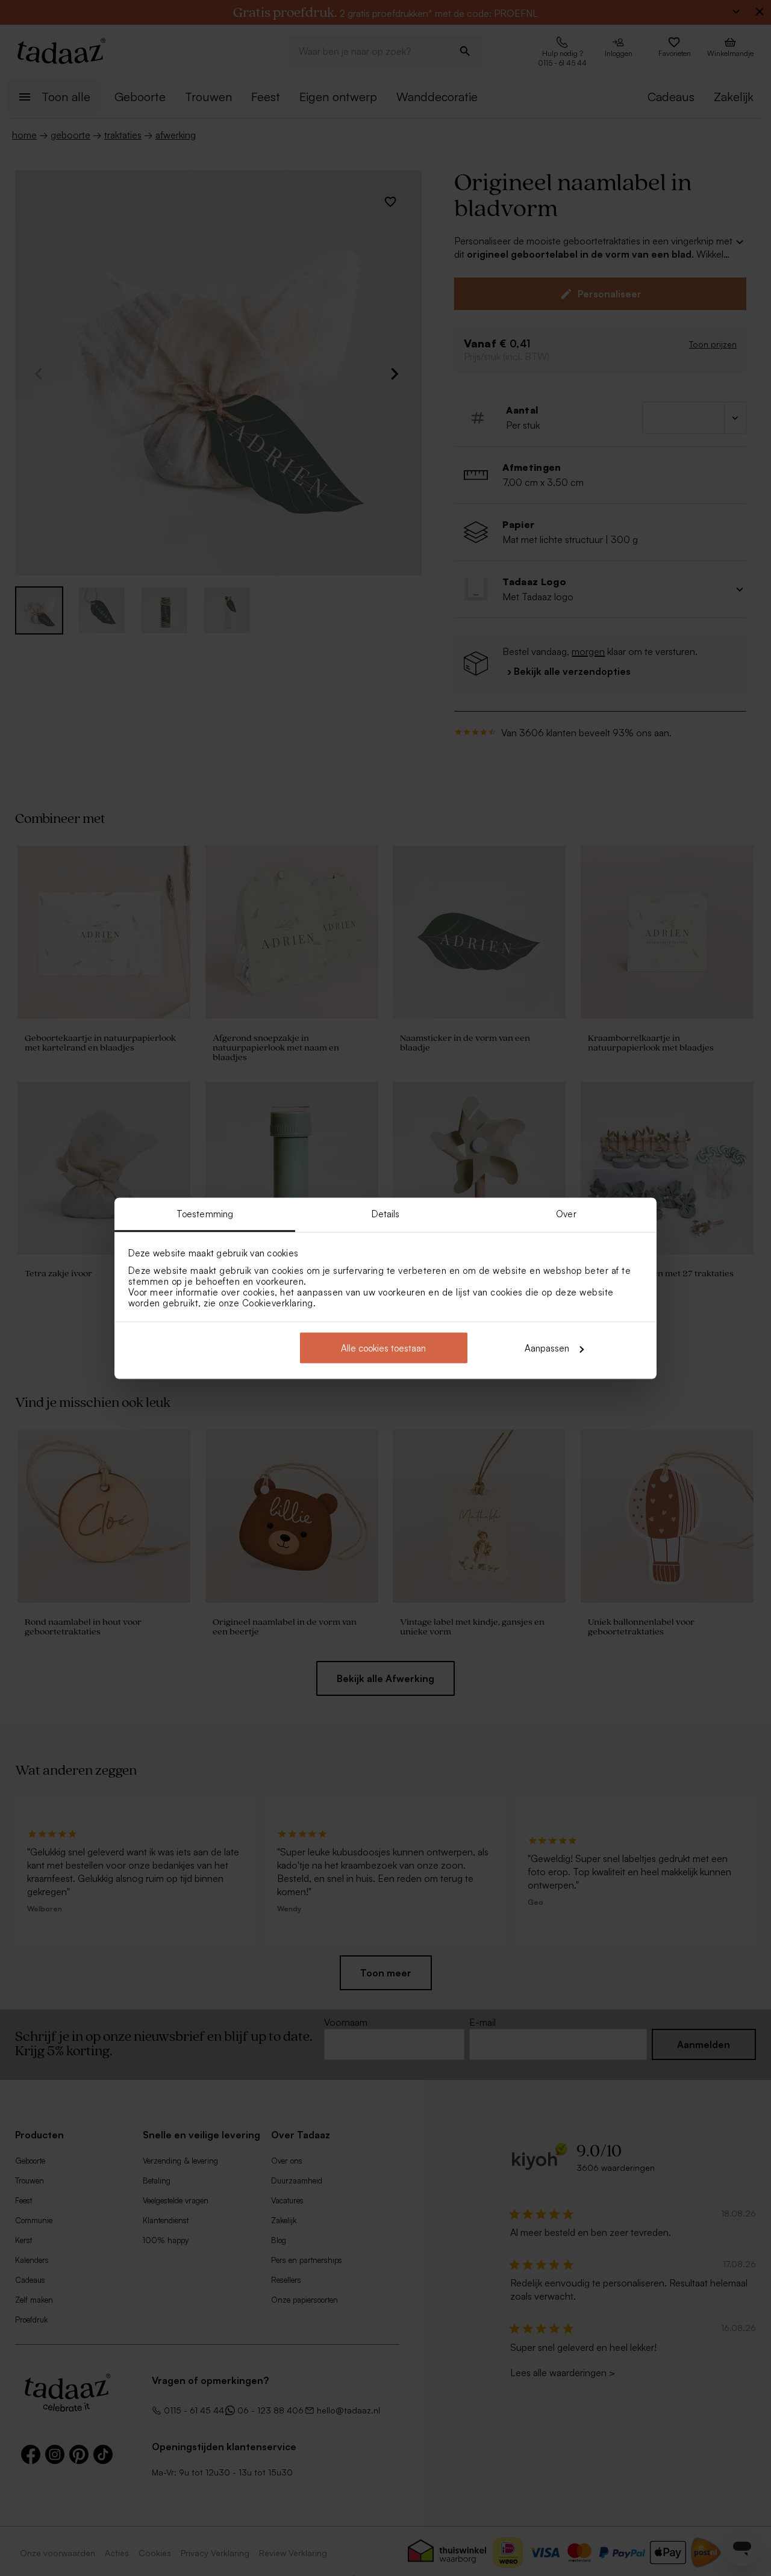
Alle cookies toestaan (383, 1348)
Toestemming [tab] (205, 1213)
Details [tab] (386, 1213)
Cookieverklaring (278, 1302)
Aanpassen (547, 1348)
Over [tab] (566, 1213)
